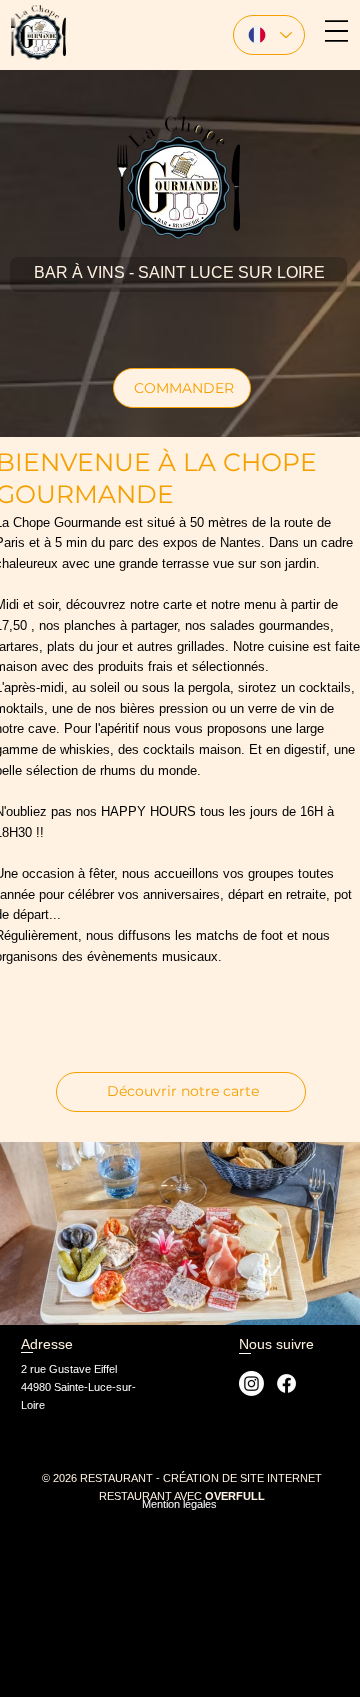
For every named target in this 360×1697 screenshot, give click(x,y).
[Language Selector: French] (269, 35)
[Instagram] (251, 1383)
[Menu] (336, 31)
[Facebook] (286, 1383)
